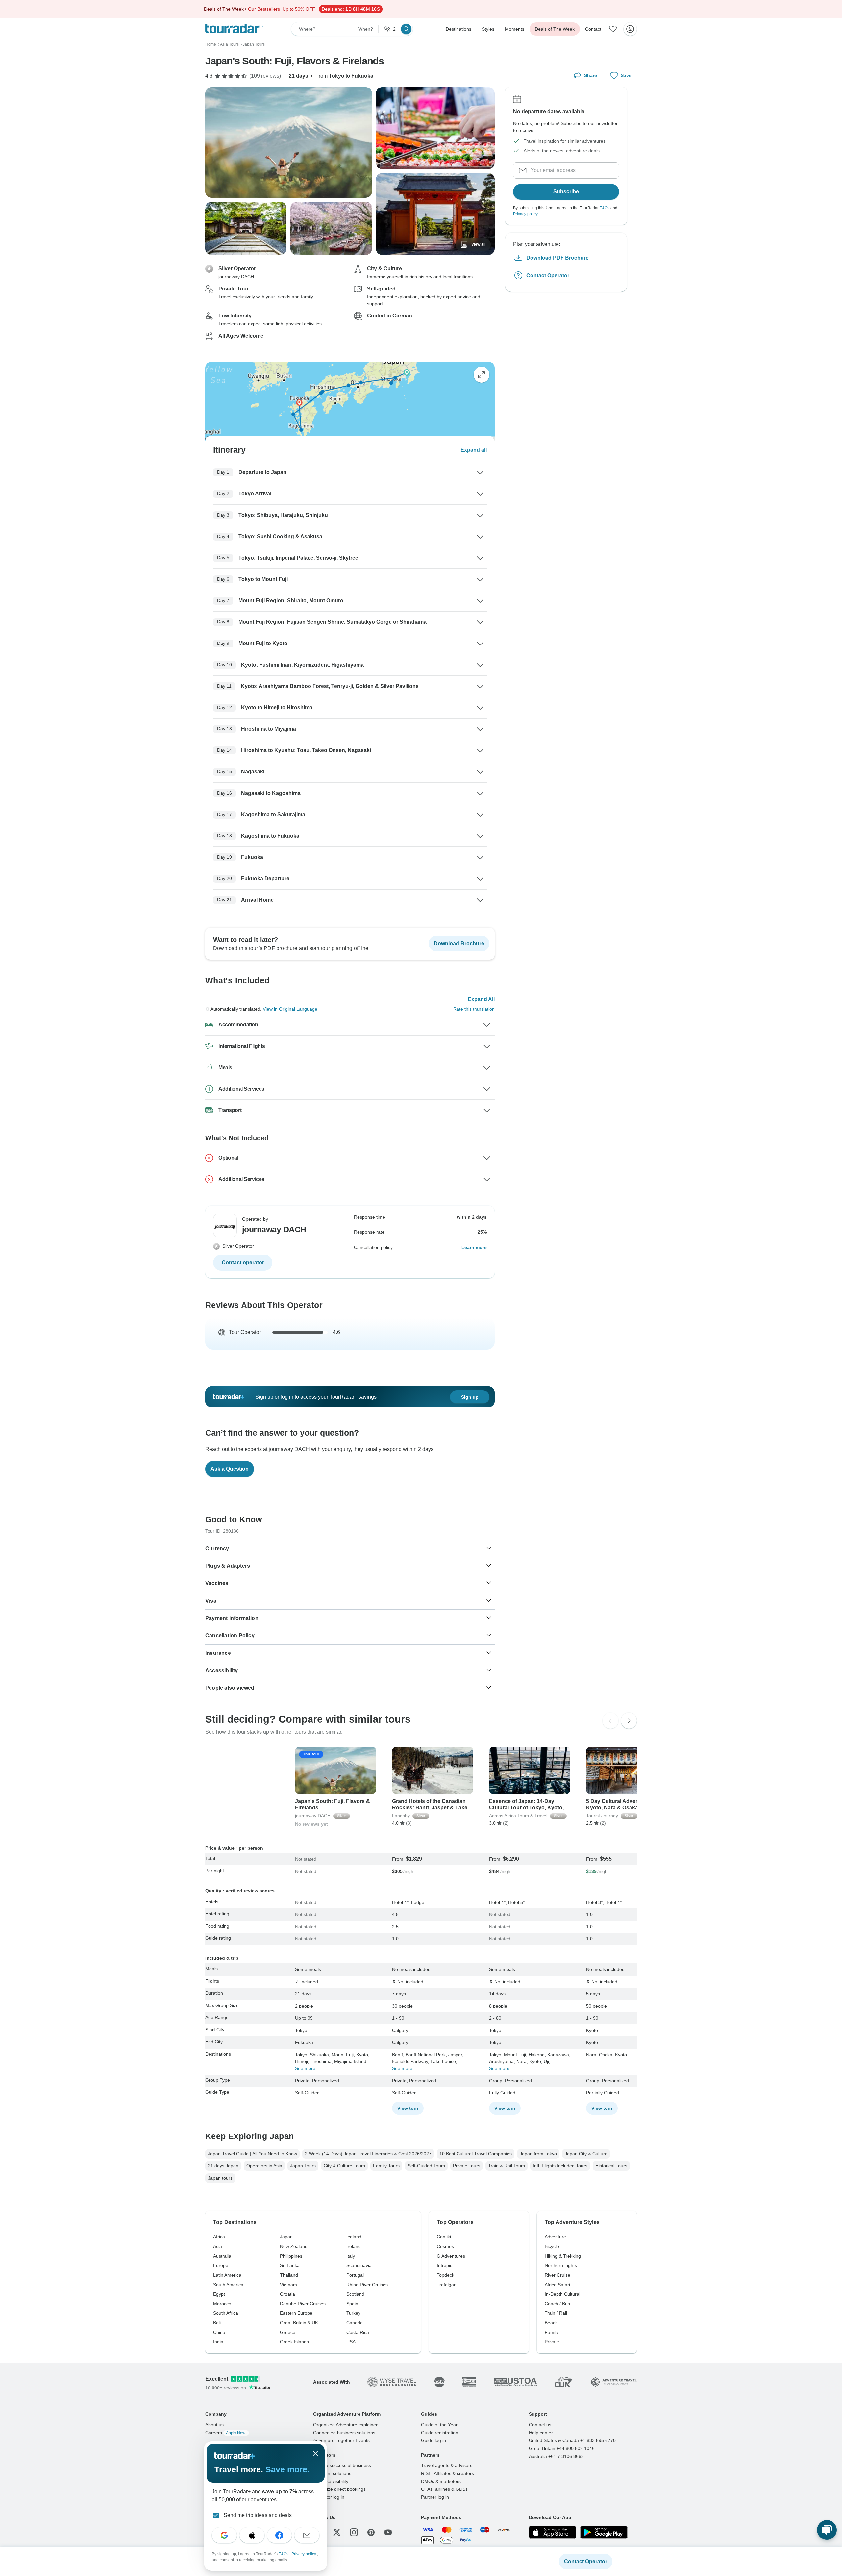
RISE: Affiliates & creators (447, 2473)
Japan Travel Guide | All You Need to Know (252, 2154)
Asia (218, 2246)
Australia (222, 2256)
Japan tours (220, 2178)
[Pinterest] (371, 2532)
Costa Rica (358, 2332)
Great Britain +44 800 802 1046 (562, 2448)
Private (552, 2342)
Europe (221, 2265)
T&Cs (605, 208)
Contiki (444, 2237)
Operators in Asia (264, 2166)
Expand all (474, 450)
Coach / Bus (557, 2304)
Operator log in (329, 2497)
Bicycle (552, 2246)
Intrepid (445, 2265)
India (218, 2342)
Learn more (474, 1247)
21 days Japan (223, 2166)
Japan (286, 2237)
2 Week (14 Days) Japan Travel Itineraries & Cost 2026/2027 (368, 2154)
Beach (551, 2323)
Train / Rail (556, 2313)
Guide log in (433, 2440)
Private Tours (467, 2166)
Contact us (540, 2425)
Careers (226, 2433)
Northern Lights (561, 2265)
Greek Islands (294, 2342)
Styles (488, 29)
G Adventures (451, 2256)
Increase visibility (331, 2481)
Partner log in (435, 2497)
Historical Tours (611, 2166)
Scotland (355, 2294)
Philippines (291, 2256)
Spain (352, 2304)
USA (351, 2342)
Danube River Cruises (303, 2304)
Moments (515, 29)
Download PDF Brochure (557, 257)
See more (305, 2068)
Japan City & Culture (586, 2154)
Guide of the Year (439, 2425)
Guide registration (440, 2433)
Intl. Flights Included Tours (560, 2166)
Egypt (219, 2294)
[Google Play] (604, 2532)
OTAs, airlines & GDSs (444, 2489)
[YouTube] (388, 2532)
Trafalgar (446, 2285)
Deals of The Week (555, 29)
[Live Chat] (827, 2530)
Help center (541, 2433)
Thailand (289, 2275)
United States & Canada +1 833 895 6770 (572, 2440)
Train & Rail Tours (507, 2166)
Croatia (287, 2294)
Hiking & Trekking (563, 2256)
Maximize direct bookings (339, 2489)
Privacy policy (525, 214)
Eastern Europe (296, 2313)
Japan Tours (303, 2166)
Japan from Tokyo (538, 2154)
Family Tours (386, 2166)
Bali (217, 2323)
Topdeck (446, 2275)
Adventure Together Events (341, 2440)
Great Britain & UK (299, 2323)
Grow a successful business (342, 2465)
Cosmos (445, 2246)
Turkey (353, 2313)
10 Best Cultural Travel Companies (476, 2154)
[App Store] (553, 2532)
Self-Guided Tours (426, 2166)
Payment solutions (332, 2473)
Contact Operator (548, 275)
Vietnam (288, 2285)
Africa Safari (557, 2285)
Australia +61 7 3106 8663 (556, 2456)
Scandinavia (359, 2265)
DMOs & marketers (441, 2481)
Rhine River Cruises (367, 2285)
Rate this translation (474, 1009)
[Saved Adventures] (613, 29)
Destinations (458, 29)
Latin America (227, 2275)
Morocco (222, 2304)
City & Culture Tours (344, 2166)
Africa (219, 2237)
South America (228, 2285)
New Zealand (294, 2246)
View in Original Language (290, 1009)
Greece (288, 2332)
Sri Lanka (290, 2265)
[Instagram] (354, 2532)
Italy (351, 2256)
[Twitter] (337, 2532)
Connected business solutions (344, 2433)
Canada (355, 2323)
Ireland (354, 2246)
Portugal (355, 2275)
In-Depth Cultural (562, 2294)
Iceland (354, 2237)
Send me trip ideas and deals (258, 2515)
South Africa (226, 2313)
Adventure (555, 2237)
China (219, 2332)
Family (552, 2332)
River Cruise (557, 2275)
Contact (593, 29)
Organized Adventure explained (346, 2425)
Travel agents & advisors (447, 2465)
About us (214, 2425)
